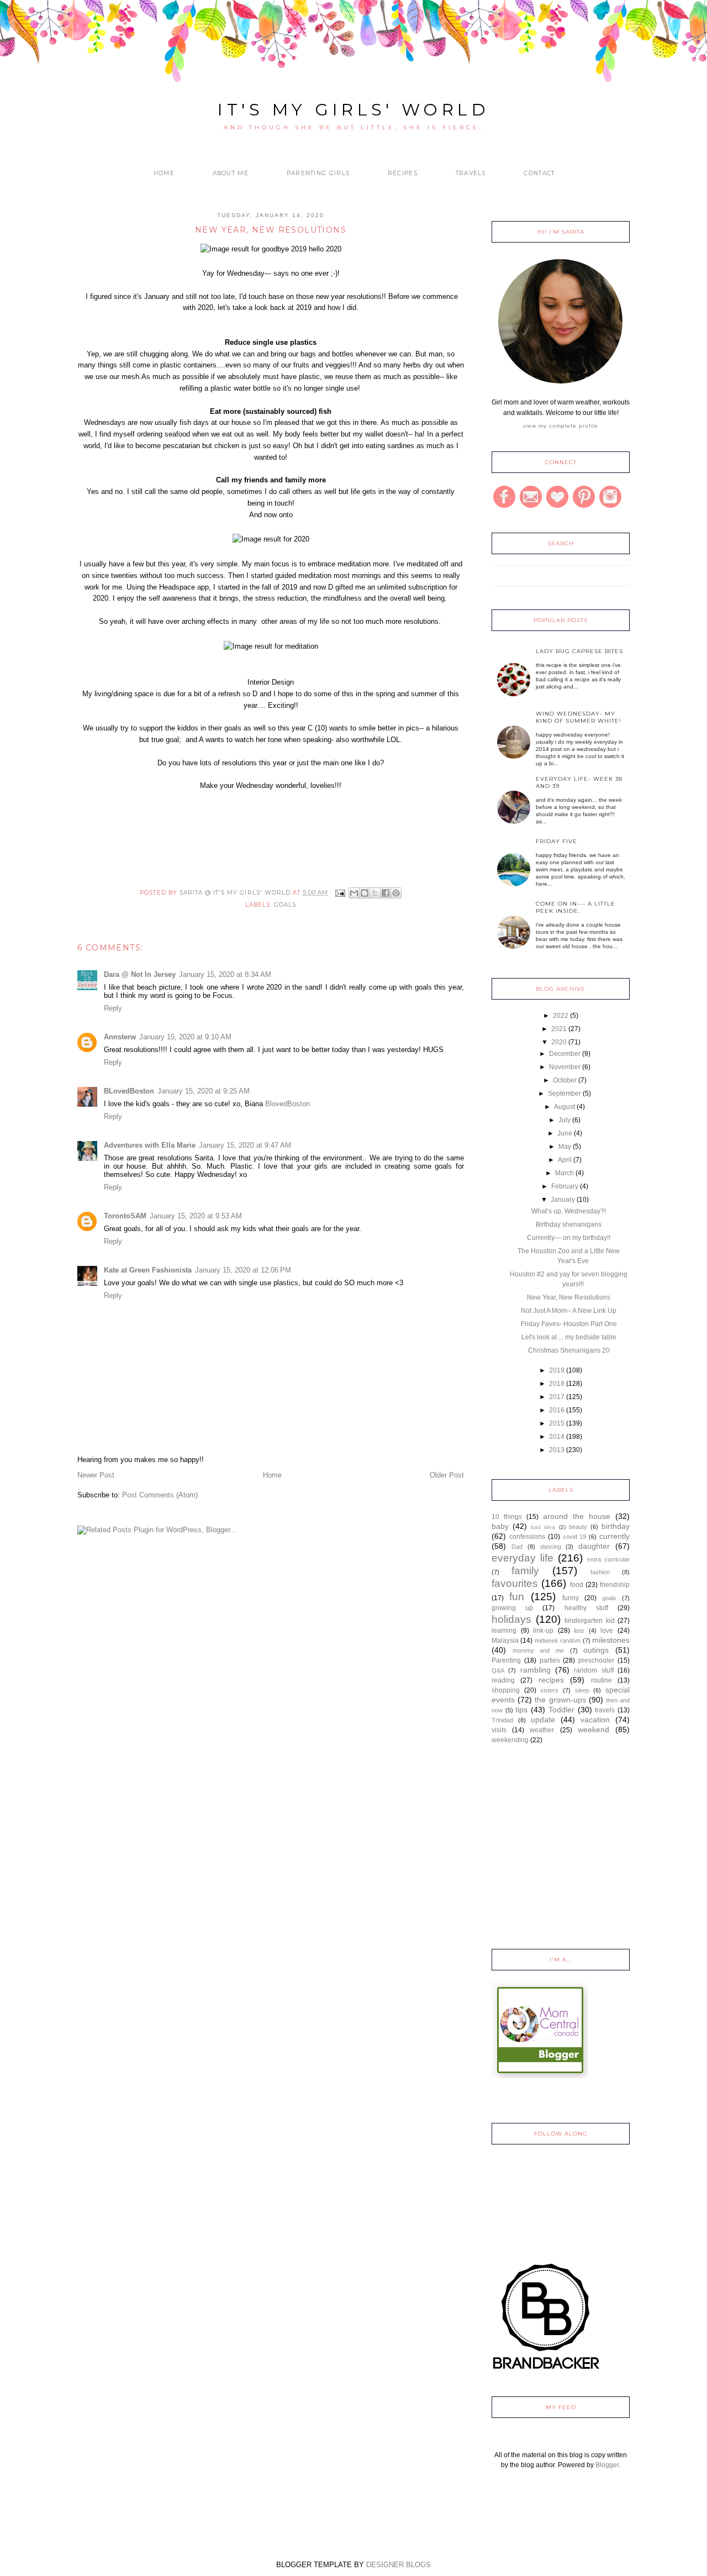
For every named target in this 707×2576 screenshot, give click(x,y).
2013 (557, 1450)
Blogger (607, 2465)
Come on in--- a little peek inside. (576, 907)
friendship (615, 1585)
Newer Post (96, 1475)
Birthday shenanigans (569, 1224)
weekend (593, 1729)
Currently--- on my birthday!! (569, 1238)
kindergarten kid (590, 1621)
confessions (527, 1537)
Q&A (498, 1670)
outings (596, 1650)
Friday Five (556, 841)
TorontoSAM (125, 1216)
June (565, 1133)
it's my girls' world (353, 110)
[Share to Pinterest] (396, 893)
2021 (559, 1029)
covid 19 (575, 1537)
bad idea (543, 1527)
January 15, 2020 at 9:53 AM (196, 1216)
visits (499, 1730)
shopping (506, 1690)
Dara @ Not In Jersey (140, 974)
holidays (511, 1619)
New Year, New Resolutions (569, 1297)
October (565, 1080)
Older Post (447, 1475)
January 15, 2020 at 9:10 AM (185, 1037)
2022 (561, 1016)
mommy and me (538, 1650)
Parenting (506, 1660)
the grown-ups (560, 1700)
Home (164, 173)
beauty (578, 1527)
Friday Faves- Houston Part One (569, 1324)
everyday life (523, 1558)
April (565, 1160)
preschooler (596, 1660)
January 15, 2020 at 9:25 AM (204, 1091)
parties (550, 1660)
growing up (512, 1608)
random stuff (593, 1670)
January (563, 1200)
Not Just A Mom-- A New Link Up (569, 1311)
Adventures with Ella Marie (150, 1145)
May (565, 1147)
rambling (535, 1670)
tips (521, 1710)
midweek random (558, 1641)
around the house (577, 1516)
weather (542, 1730)
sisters (549, 1690)
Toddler (561, 1710)
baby (500, 1526)
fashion (600, 1572)
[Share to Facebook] (386, 893)
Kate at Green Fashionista (148, 1270)
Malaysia (505, 1641)
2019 (557, 1370)
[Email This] (354, 893)
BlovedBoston (287, 1104)
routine (602, 1680)
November (565, 1067)
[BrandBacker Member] (547, 2370)
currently (614, 1536)
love (607, 1631)
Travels (471, 173)
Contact (539, 173)
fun (517, 1597)
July (564, 1120)
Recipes (403, 173)
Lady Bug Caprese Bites (579, 651)
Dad (517, 1547)
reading (503, 1680)
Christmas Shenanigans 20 (569, 1350)
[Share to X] (375, 893)
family (525, 1571)
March (564, 1173)
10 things (507, 1517)
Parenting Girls (318, 173)
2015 (557, 1423)
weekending (510, 1740)
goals (285, 905)
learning (504, 1631)
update (543, 1720)
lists (579, 1631)
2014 (557, 1437)
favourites (515, 1583)
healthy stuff (586, 1608)
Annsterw (120, 1037)
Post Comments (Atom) (160, 1495)
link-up (543, 1631)
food (577, 1585)
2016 (557, 1410)
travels (605, 1710)
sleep (582, 1690)
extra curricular (608, 1559)
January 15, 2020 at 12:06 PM (243, 1270)
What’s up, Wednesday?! (569, 1211)
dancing (551, 1547)
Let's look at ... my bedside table (569, 1337)
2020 (559, 1042)
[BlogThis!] (365, 893)
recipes (551, 1680)
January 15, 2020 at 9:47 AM (245, 1145)
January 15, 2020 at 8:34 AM (225, 974)
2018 (557, 1384)
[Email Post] (339, 893)
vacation (595, 1720)
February (565, 1186)
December (565, 1054)
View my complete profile (561, 426)
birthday (616, 1526)
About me (231, 173)
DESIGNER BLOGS (399, 2565)
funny (571, 1598)
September (564, 1094)
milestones (611, 1640)
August (564, 1107)
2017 (557, 1397)
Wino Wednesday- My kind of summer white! (579, 717)
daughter (594, 1546)
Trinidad (502, 1720)
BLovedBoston (129, 1091)
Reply (113, 1008)
